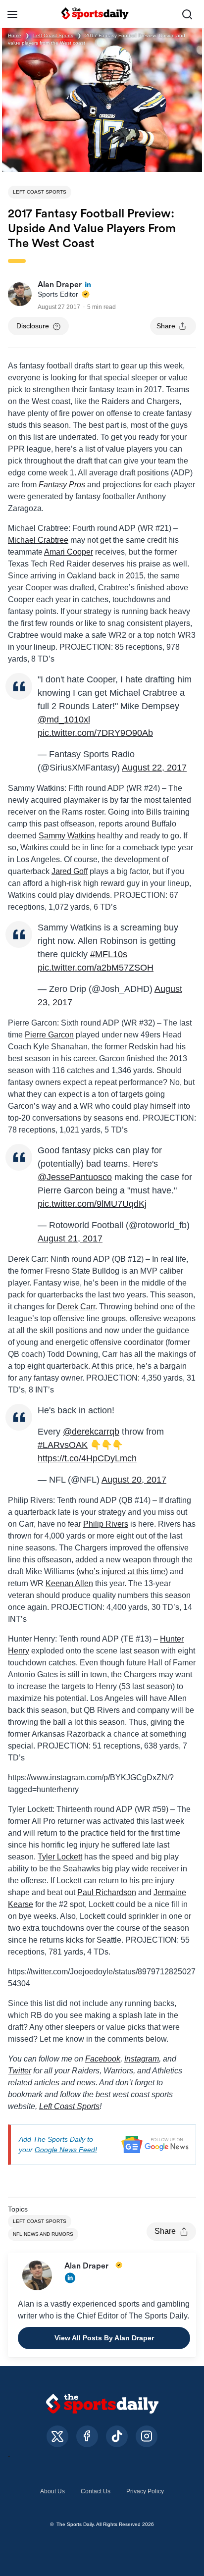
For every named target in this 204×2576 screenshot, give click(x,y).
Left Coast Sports (53, 35)
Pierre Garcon (49, 1035)
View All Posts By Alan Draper (104, 2338)
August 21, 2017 (70, 1238)
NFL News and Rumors (43, 2234)
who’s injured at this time (122, 1571)
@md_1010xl (64, 720)
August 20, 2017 (134, 1480)
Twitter (20, 2071)
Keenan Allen (69, 1583)
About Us (52, 2491)
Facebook (103, 2059)
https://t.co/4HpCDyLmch (87, 1458)
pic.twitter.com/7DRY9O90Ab (95, 733)
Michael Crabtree (38, 540)
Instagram (142, 2059)
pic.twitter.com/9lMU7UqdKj (92, 1204)
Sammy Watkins (67, 836)
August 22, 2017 (154, 768)
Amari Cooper (69, 552)
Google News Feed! (66, 2150)
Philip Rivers (106, 1524)
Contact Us (96, 2491)
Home (15, 35)
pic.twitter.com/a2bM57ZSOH (96, 968)
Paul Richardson (107, 1892)
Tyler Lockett (60, 1857)
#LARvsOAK (63, 1445)
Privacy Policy (145, 2491)
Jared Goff (70, 871)
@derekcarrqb (91, 1432)
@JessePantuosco (75, 1177)
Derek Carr (76, 1307)
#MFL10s (109, 954)
